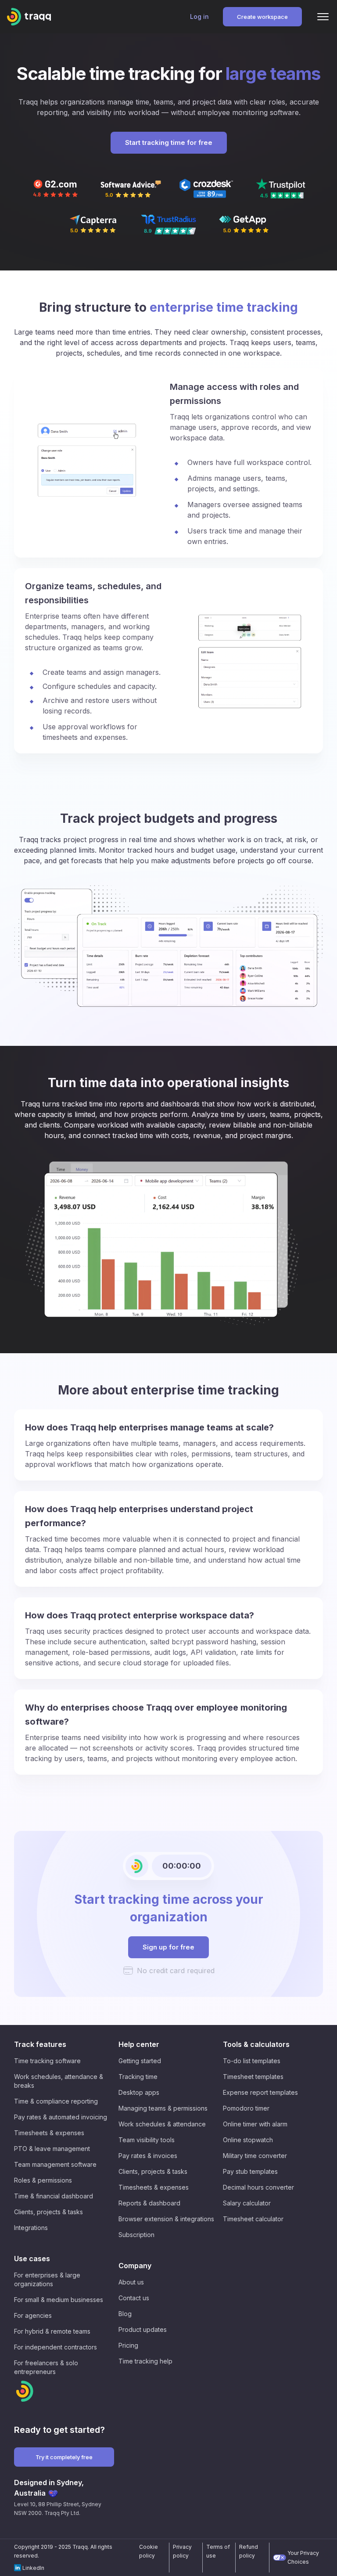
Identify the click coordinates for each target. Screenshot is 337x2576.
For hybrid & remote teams (52, 2331)
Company (135, 2266)
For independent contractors (56, 2347)
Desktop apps (139, 2092)
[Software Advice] (131, 189)
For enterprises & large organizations (47, 2279)
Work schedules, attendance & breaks (59, 2081)
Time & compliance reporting (56, 2101)
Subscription (136, 2235)
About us (131, 2282)
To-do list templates (252, 2061)
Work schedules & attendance (162, 2124)
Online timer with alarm (255, 2124)
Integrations (31, 2228)
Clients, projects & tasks (48, 2212)
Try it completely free (64, 2457)
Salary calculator (247, 2203)
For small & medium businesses (59, 2300)
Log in (199, 16)
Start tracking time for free (169, 142)
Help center (139, 2044)
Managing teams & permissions (163, 2108)
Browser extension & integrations (166, 2219)
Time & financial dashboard (54, 2196)
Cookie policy (149, 2551)
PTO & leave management (52, 2149)
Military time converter (255, 2156)
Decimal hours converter (258, 2187)
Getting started (140, 2061)
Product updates (143, 2329)
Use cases (32, 2259)
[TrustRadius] (168, 225)
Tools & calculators (256, 2044)
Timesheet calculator (253, 2219)
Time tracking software (47, 2061)
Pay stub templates (250, 2171)
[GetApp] (244, 224)
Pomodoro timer (246, 2108)
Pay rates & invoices (148, 2156)
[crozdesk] (206, 189)
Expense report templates (260, 2092)
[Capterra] (93, 225)
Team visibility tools (147, 2140)
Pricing (128, 2345)
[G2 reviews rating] (55, 189)
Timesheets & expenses (49, 2133)
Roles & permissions (43, 2180)
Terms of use (218, 2551)
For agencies (33, 2315)
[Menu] (323, 17)
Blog (125, 2314)
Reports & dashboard (149, 2203)
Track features (40, 2044)
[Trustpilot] (282, 189)
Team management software (55, 2164)
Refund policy (249, 2551)
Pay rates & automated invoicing (61, 2117)
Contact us (134, 2298)
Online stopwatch (248, 2140)
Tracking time (138, 2077)
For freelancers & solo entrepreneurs (46, 2367)
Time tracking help (145, 2361)
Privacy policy (182, 2551)
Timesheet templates (253, 2077)
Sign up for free (168, 1947)
